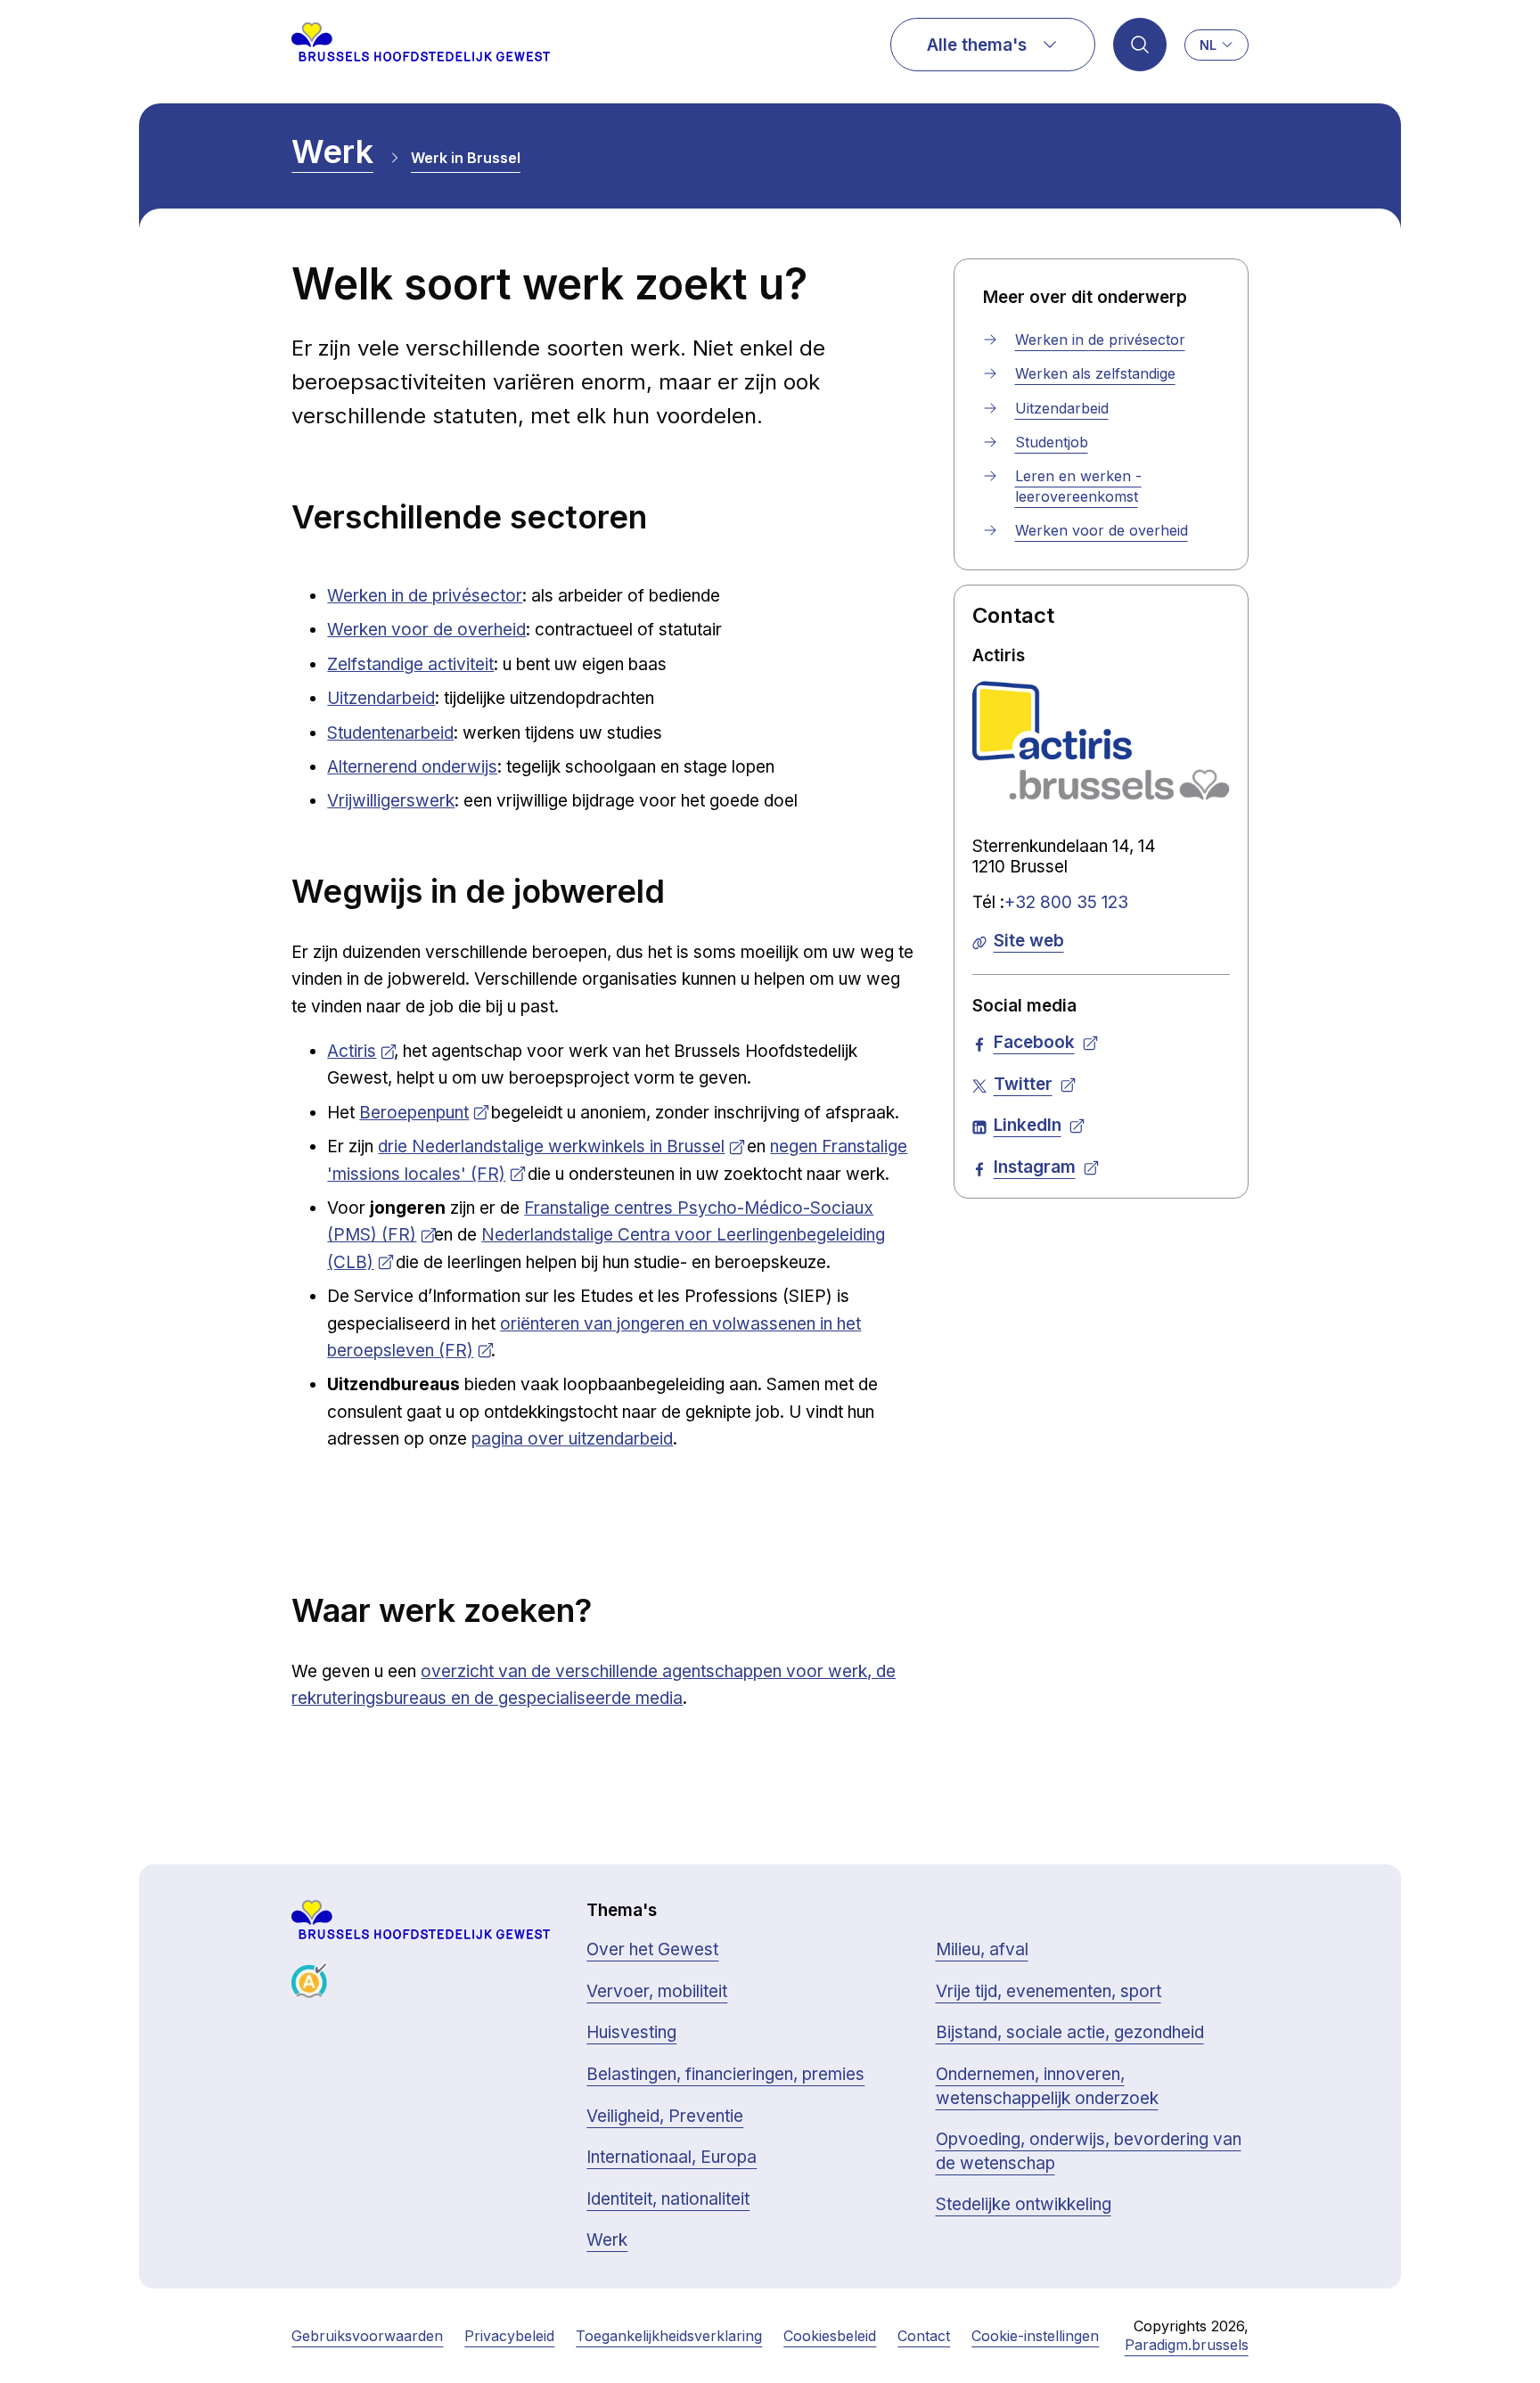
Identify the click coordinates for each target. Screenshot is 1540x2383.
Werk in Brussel (466, 158)
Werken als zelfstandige (1095, 373)
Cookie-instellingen (1035, 2336)
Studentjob (1052, 442)
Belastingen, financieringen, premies (725, 2074)
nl (1208, 45)
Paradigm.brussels (1187, 2345)
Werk (332, 151)
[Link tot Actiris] (1101, 741)
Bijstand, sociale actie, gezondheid (1070, 2032)
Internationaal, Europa (672, 2157)
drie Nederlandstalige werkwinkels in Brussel (551, 1146)
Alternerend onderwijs (412, 767)
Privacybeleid (509, 2336)
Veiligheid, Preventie (665, 2116)
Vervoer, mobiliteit (657, 1991)
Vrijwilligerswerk (391, 801)
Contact (924, 2336)
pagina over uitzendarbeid (572, 1439)
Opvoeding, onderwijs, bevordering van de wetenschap (1089, 2151)
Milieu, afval (982, 1949)
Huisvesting (631, 2032)
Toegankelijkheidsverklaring (669, 2336)
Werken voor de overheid (426, 630)
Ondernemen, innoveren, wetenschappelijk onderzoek (1047, 2086)
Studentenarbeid (390, 733)
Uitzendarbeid (381, 698)
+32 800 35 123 (1066, 902)
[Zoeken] (1140, 45)
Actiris (352, 1051)
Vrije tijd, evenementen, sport (1049, 1991)
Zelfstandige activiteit (410, 664)
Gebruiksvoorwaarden (367, 2336)
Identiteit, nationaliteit (668, 2199)
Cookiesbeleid (830, 2336)
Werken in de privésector (425, 596)
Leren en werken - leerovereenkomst (1078, 486)
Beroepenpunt (414, 1113)
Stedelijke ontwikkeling (1024, 2204)
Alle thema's (977, 45)
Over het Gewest (652, 1949)
